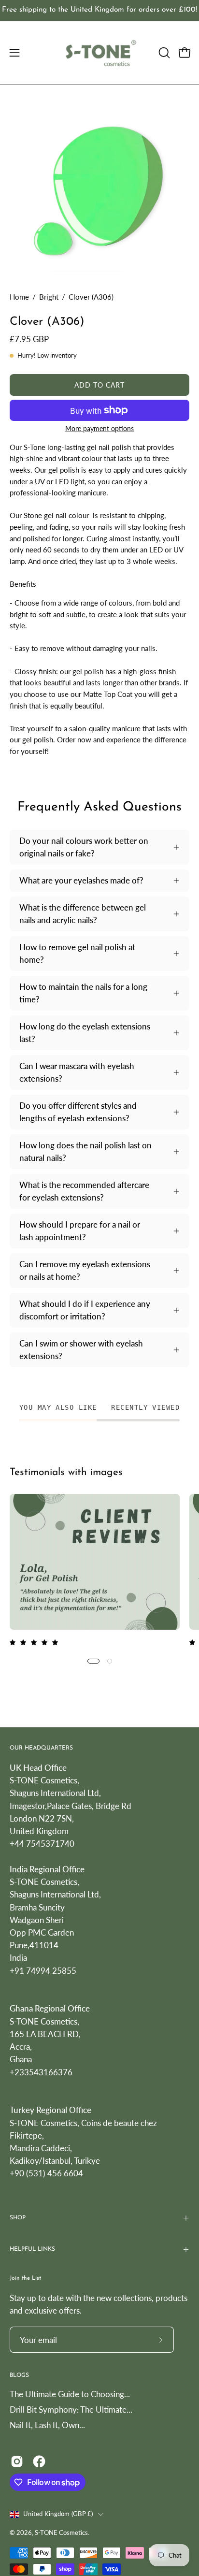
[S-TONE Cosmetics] (100, 53)
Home (19, 297)
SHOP (18, 2218)
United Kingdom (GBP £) (58, 2514)
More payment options (99, 428)
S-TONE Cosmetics (61, 2533)
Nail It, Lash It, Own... (47, 2425)
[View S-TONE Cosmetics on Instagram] (17, 2461)
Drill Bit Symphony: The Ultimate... (71, 2410)
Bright (49, 297)
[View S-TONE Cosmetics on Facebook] (39, 2461)
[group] (99, 10)
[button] (163, 53)
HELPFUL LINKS (32, 2249)
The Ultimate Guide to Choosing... (70, 2394)
